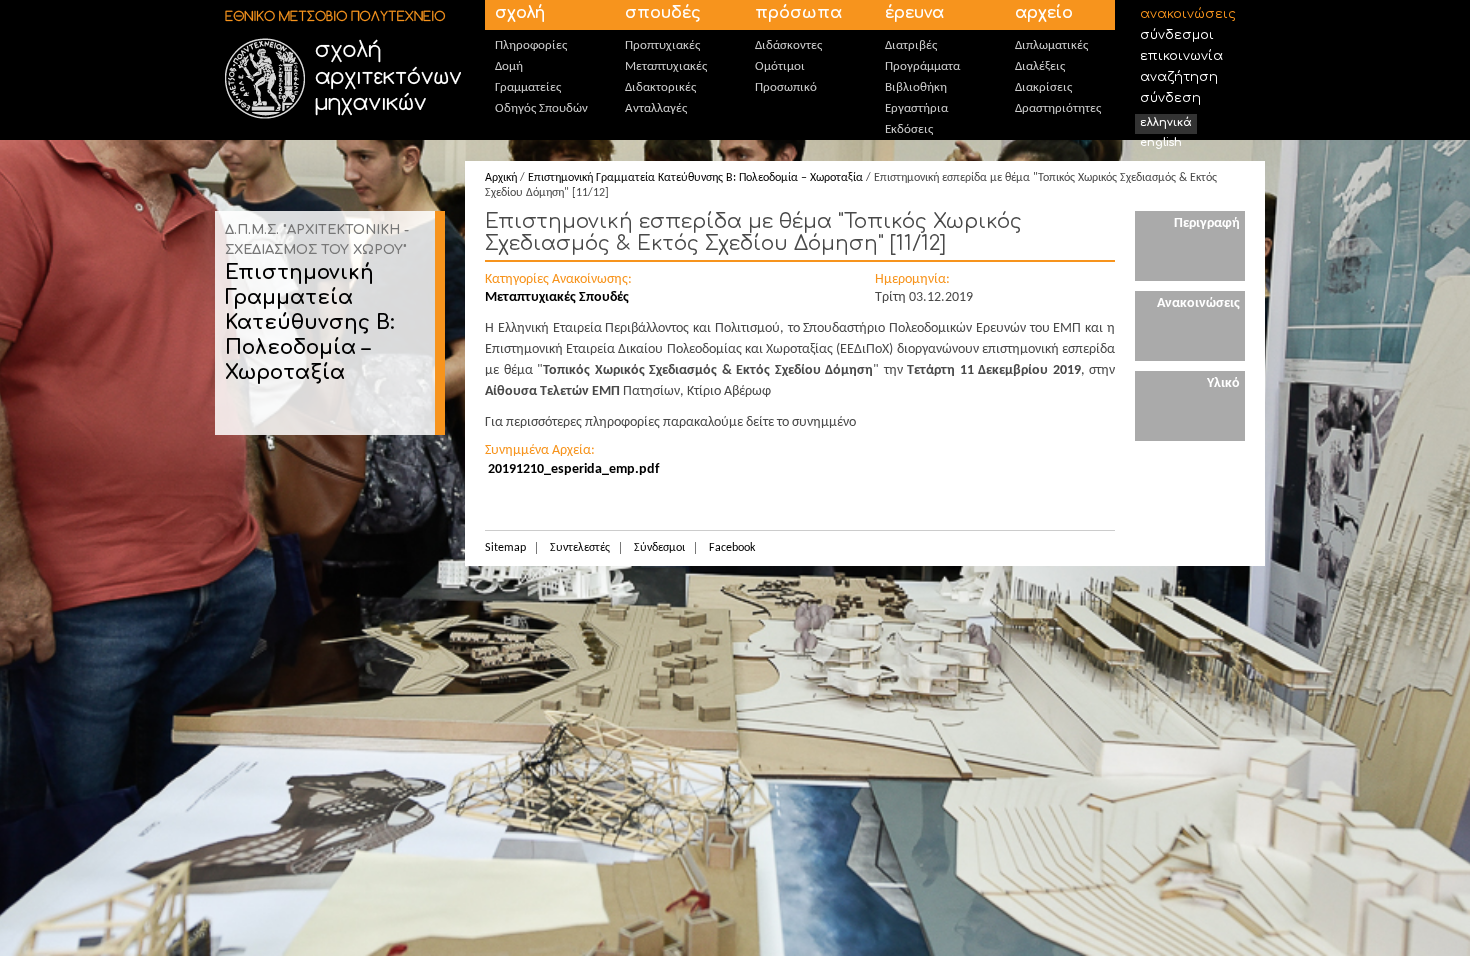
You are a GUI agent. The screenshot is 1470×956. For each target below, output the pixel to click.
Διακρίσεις (1043, 87)
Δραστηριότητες (1058, 108)
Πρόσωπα (798, 13)
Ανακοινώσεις (1188, 14)
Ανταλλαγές (656, 108)
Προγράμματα (922, 66)
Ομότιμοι (780, 66)
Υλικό (1223, 383)
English (1161, 142)
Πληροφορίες (531, 45)
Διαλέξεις (1040, 66)
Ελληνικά (1166, 122)
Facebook (732, 548)
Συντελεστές (580, 548)
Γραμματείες (528, 87)
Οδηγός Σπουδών (541, 108)
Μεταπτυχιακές (666, 66)
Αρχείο (1044, 13)
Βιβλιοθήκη (916, 87)
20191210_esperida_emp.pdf (573, 469)
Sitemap (505, 548)
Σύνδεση (1170, 98)
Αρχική (501, 178)
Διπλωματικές (1051, 45)
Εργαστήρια (916, 108)
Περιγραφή (1207, 223)
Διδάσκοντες (788, 45)
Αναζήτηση (1179, 77)
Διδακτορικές (660, 87)
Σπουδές (663, 13)
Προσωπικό (786, 87)
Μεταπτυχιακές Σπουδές (557, 297)
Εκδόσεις (909, 129)
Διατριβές (911, 45)
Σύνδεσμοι (1177, 35)
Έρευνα (914, 13)
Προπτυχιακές (662, 45)
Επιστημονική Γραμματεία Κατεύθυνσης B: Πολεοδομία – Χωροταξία (310, 322)
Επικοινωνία (1181, 56)
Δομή (509, 66)
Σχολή (520, 13)
